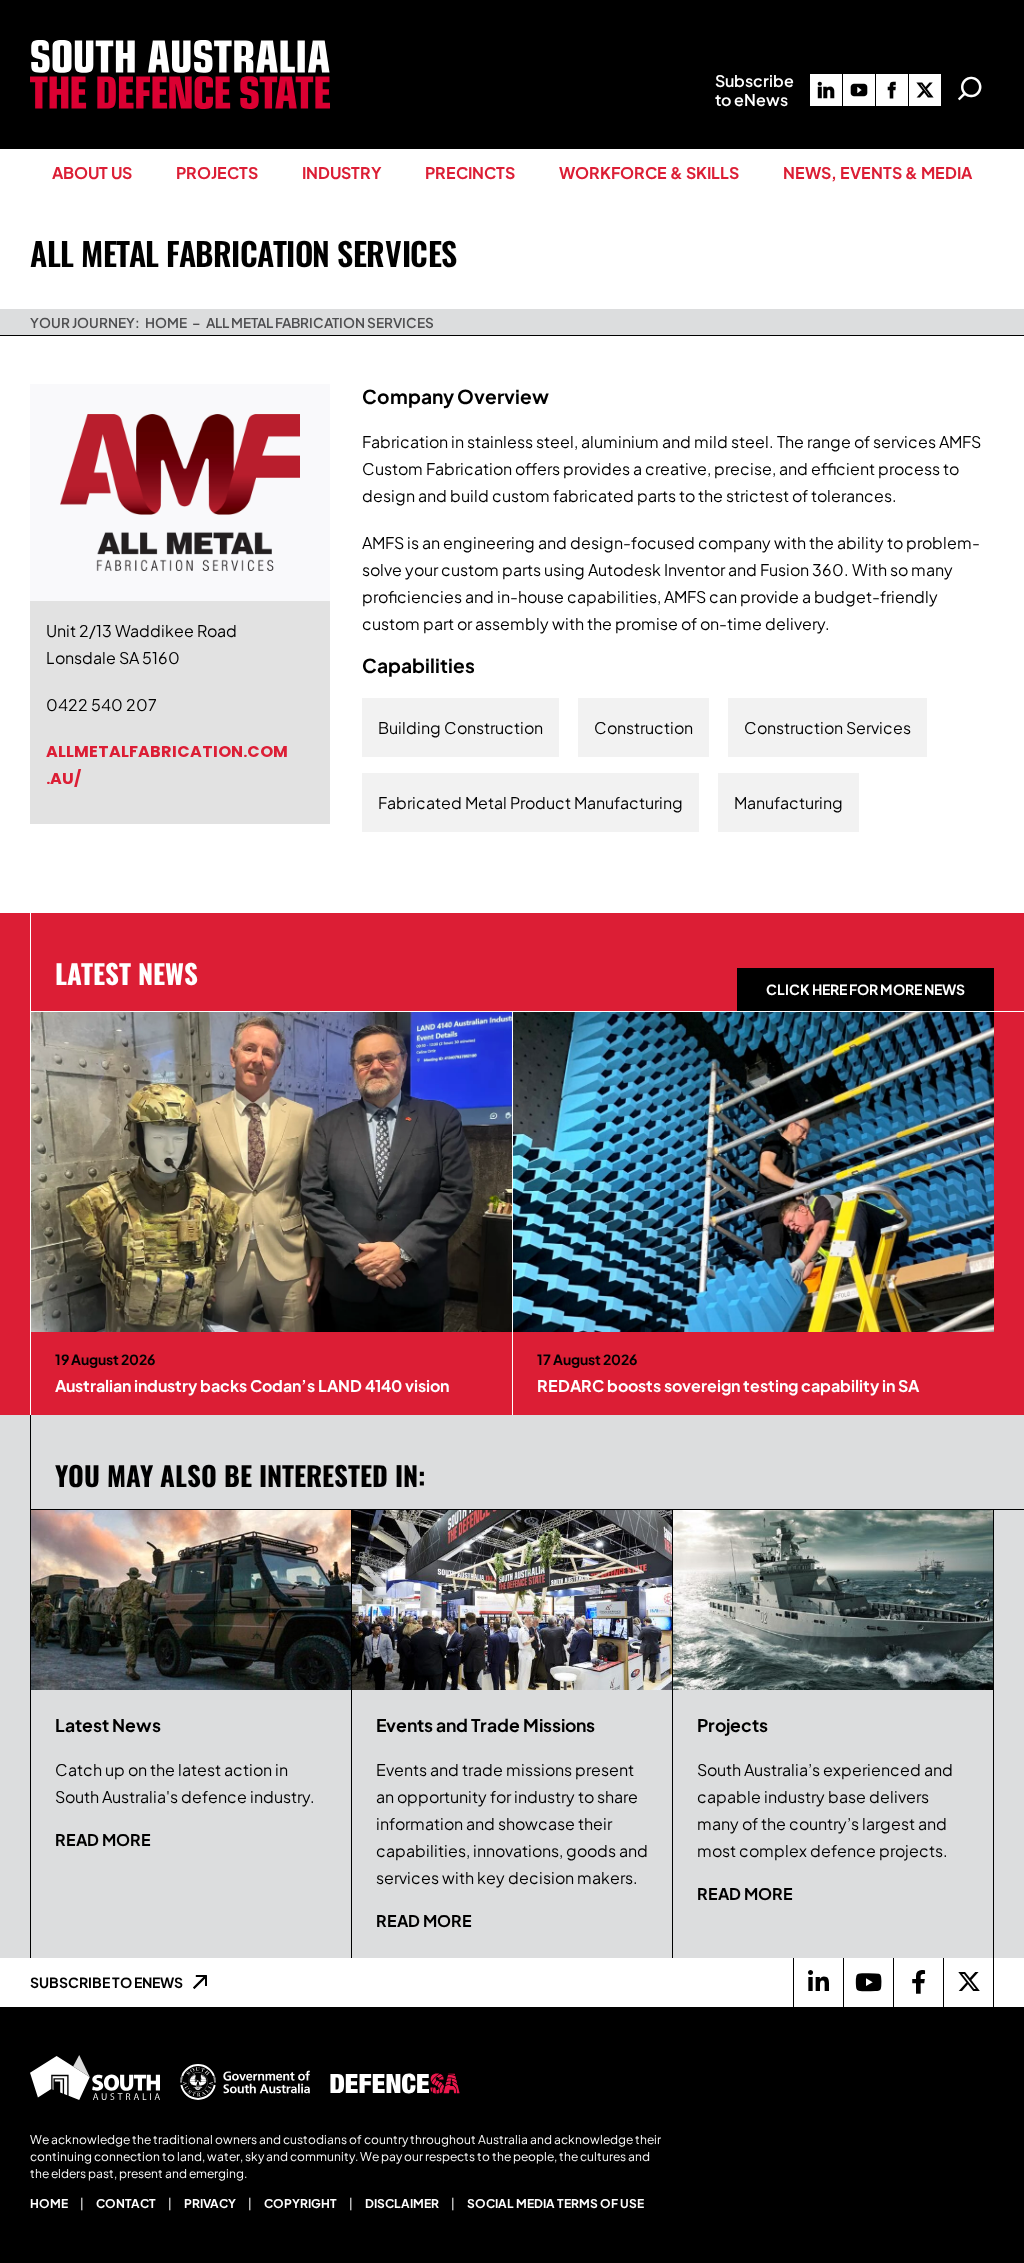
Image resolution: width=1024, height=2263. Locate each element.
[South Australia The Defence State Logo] (180, 47)
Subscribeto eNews (754, 90)
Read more (103, 1839)
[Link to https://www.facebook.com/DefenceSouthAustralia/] (918, 1982)
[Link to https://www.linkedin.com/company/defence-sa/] (818, 1982)
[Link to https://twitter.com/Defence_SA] (968, 1982)
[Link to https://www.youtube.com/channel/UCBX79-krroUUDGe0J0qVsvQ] (868, 1982)
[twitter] (925, 90)
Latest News (126, 973)
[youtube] (859, 90)
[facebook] (892, 90)
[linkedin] (826, 90)
